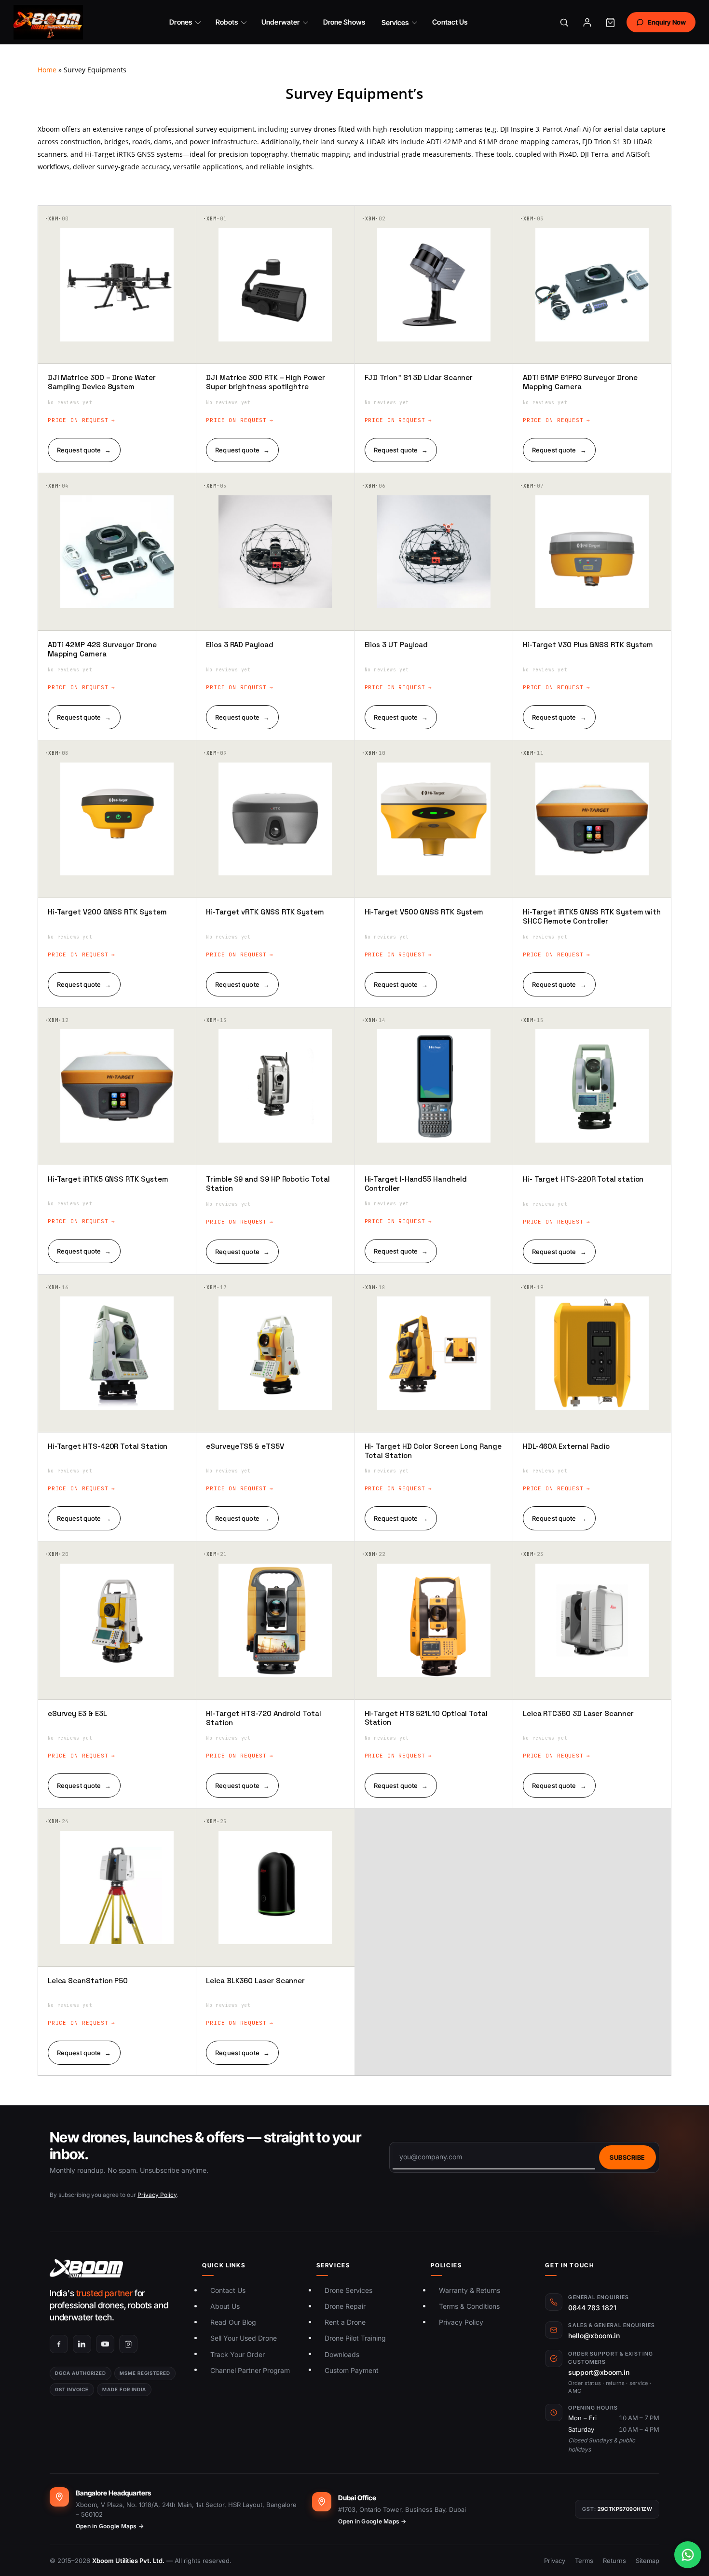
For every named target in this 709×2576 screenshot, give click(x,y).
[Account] (587, 22)
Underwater (280, 22)
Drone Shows (344, 22)
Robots (227, 22)
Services (395, 22)
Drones (180, 22)
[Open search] (564, 22)
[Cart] (611, 22)
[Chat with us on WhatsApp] (688, 2555)
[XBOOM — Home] (48, 22)
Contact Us (450, 22)
